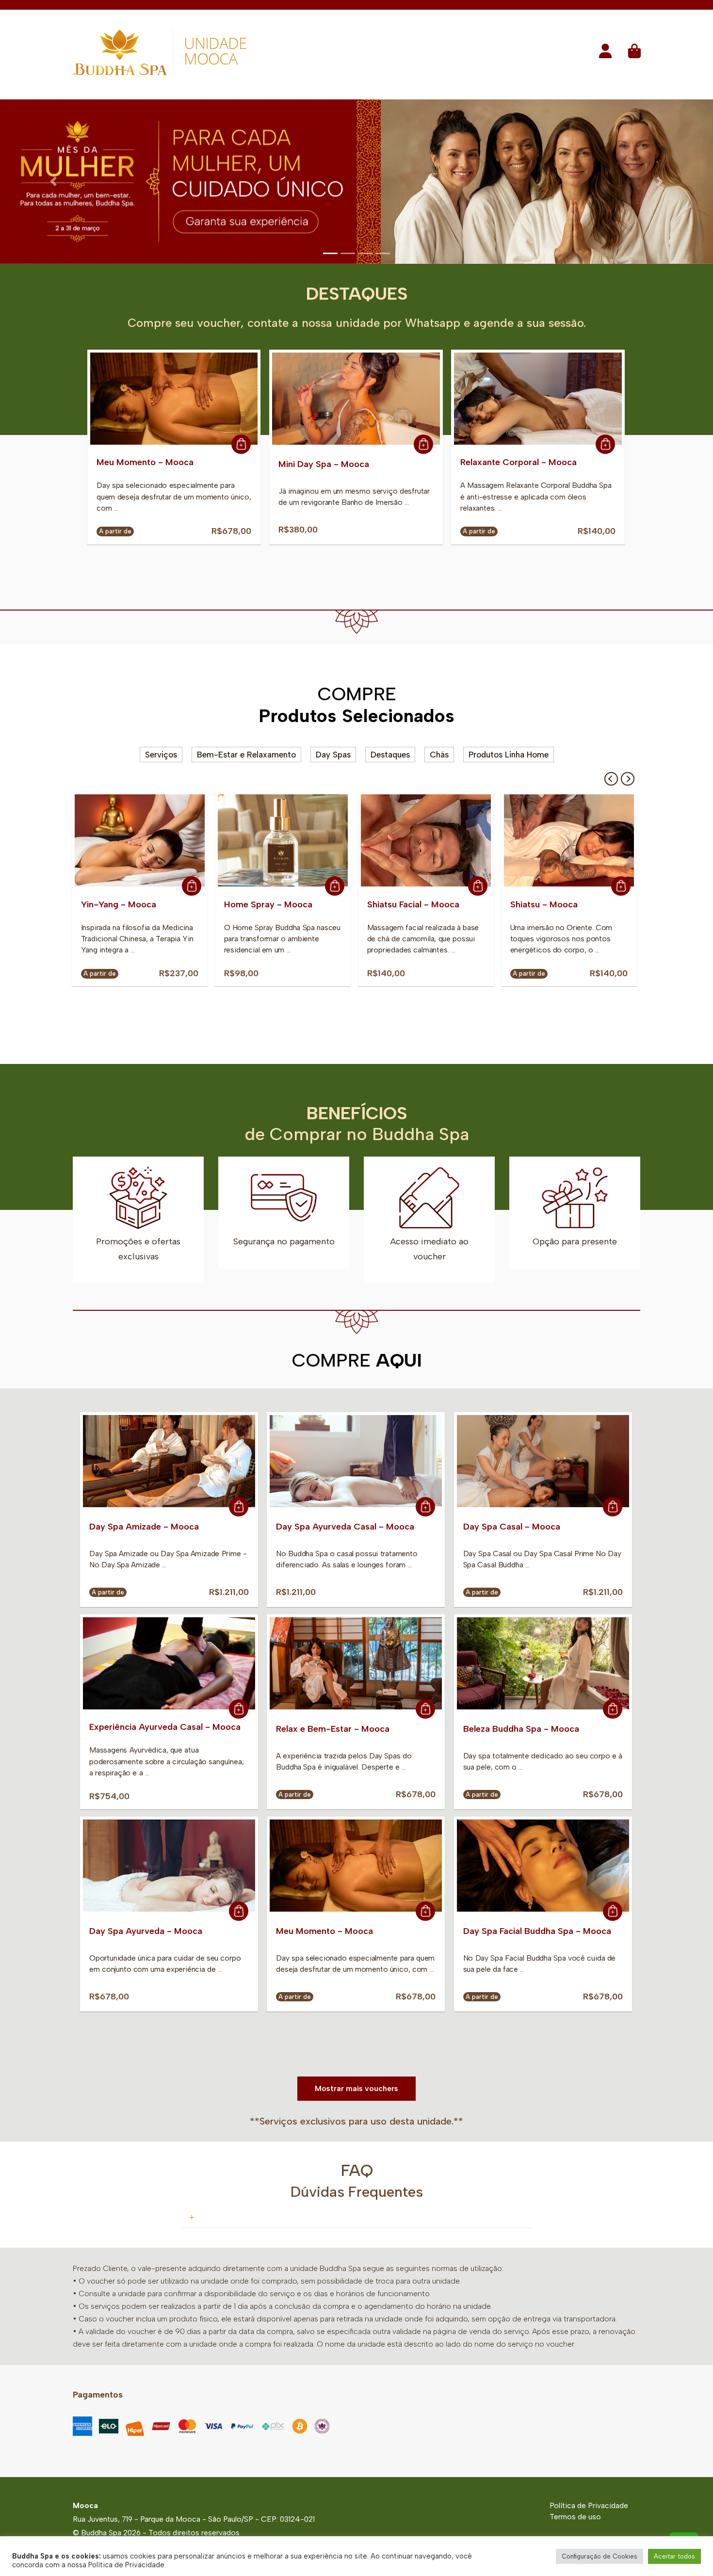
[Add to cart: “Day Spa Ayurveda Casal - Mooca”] (425, 1510)
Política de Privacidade (589, 2508)
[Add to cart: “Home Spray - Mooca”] (335, 889)
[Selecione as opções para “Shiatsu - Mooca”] (621, 889)
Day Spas (333, 757)
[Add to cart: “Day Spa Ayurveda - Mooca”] (239, 1914)
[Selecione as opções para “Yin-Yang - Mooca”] (192, 889)
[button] (605, 54)
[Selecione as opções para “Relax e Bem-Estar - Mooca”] (425, 1712)
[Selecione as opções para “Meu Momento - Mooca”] (241, 447)
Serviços (161, 757)
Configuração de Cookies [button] (600, 2556)
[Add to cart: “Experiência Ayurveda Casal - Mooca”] (239, 1712)
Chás (439, 757)
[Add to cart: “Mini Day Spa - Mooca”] (423, 447)
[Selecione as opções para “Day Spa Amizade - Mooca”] (239, 1510)
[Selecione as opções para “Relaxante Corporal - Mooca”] (605, 447)
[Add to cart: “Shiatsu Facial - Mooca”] (478, 889)
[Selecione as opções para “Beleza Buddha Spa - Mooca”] (613, 1712)
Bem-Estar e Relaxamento (246, 757)
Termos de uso (575, 2519)
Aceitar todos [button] (674, 2556)
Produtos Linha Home (509, 757)
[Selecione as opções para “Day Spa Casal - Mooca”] (613, 1510)
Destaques (390, 757)
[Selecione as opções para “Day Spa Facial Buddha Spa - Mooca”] (613, 1914)
